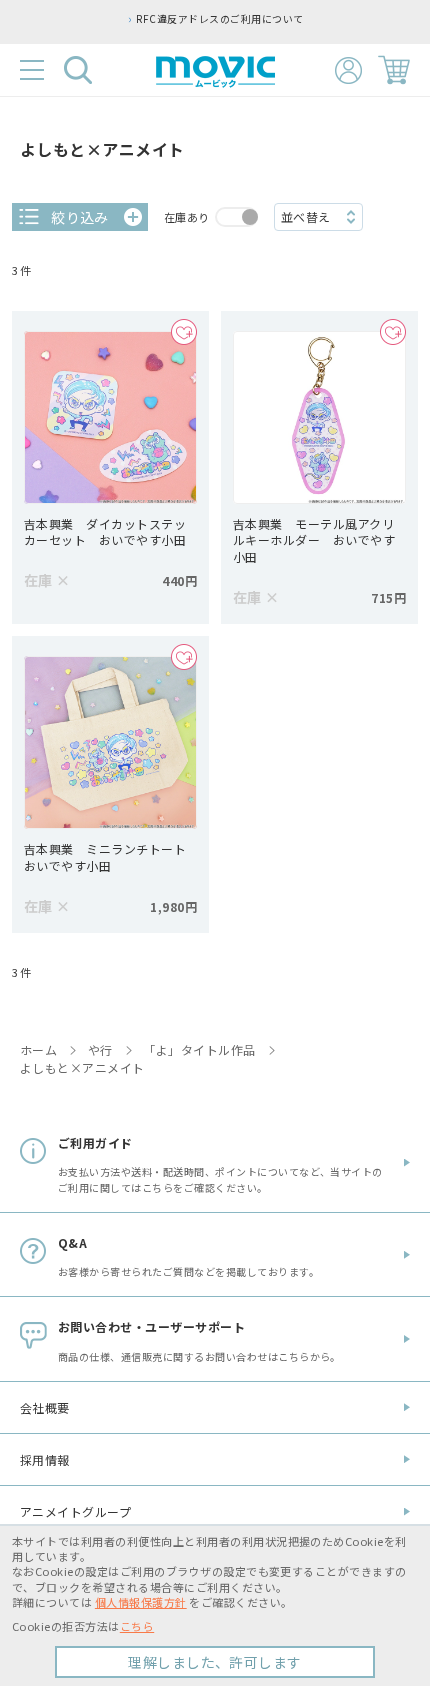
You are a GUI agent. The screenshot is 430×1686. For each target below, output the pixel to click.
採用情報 (45, 1459)
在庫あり (187, 217)
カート (394, 70)
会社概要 (45, 1407)
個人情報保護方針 (141, 1602)
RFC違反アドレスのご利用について (219, 19)
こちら (137, 1626)
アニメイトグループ (75, 1511)
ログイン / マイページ (348, 70)
